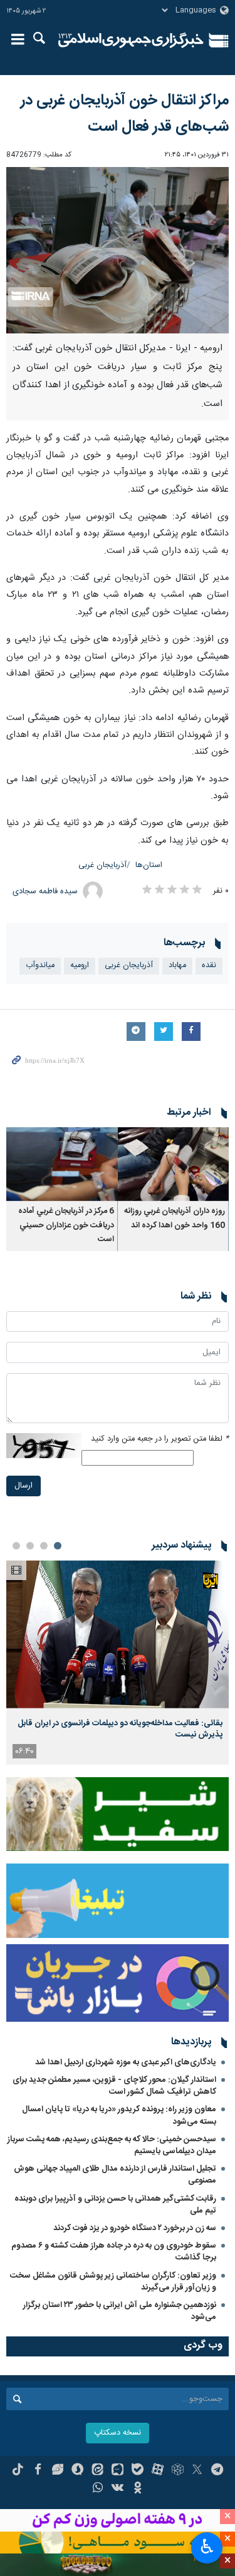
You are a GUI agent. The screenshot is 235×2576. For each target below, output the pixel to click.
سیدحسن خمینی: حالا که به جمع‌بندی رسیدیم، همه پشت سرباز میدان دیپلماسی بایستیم (112, 2145)
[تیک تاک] (18, 2471)
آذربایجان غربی (102, 865)
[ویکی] (118, 2489)
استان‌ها (149, 865)
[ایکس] (197, 2471)
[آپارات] (158, 2471)
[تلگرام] (217, 2471)
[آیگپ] (118, 2471)
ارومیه (80, 966)
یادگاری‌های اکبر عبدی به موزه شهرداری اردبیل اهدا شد (126, 2062)
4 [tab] (16, 1546)
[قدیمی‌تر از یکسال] (174, 1164)
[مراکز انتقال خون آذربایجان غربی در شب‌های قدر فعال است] (118, 250)
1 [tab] (58, 1546)
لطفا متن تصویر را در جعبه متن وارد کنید (160, 1439)
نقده (209, 966)
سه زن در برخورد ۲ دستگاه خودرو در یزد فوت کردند (135, 2228)
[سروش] (77, 2471)
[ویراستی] (58, 2471)
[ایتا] (97, 2471)
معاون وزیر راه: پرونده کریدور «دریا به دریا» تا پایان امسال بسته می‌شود (119, 2115)
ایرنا (131, 41)
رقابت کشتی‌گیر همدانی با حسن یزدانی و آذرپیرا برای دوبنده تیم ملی (115, 2205)
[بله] (138, 2471)
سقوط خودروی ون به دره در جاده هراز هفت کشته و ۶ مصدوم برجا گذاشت (114, 2252)
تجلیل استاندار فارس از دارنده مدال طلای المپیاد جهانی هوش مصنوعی (115, 2175)
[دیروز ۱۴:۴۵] (118, 1634)
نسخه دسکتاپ (118, 2433)
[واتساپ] (97, 2489)
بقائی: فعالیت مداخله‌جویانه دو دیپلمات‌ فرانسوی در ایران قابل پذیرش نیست (120, 1729)
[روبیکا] (178, 2471)
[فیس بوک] (38, 2471)
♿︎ (207, 2547)
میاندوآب (40, 966)
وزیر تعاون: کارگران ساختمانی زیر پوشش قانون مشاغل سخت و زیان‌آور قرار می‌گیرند (113, 2282)
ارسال (23, 1486)
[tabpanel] (118, 1662)
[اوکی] (138, 2489)
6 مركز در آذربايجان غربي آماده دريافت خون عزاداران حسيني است (66, 1225)
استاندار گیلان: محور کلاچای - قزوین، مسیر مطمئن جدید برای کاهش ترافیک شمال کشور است (114, 2086)
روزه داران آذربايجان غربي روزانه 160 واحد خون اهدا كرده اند (175, 1218)
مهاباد (177, 966)
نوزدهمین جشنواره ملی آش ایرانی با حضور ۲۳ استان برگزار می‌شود (120, 2311)
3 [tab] (30, 1546)
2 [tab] (44, 1546)
